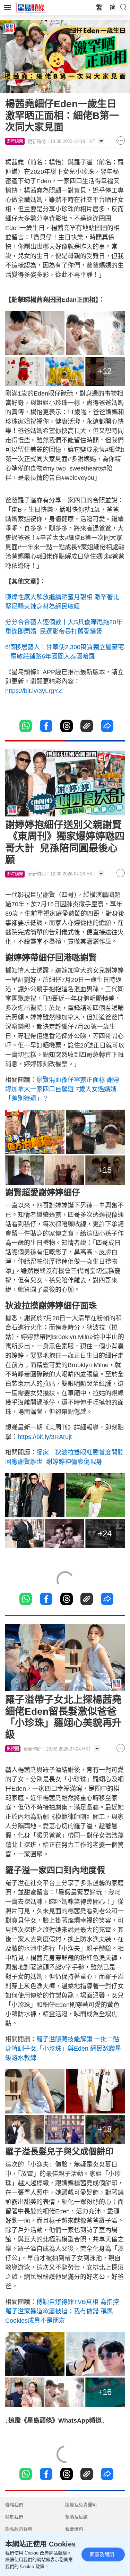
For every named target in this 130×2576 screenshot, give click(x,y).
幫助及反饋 (76, 2517)
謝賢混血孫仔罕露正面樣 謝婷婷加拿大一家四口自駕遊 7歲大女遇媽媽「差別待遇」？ (62, 1089)
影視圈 (13, 1749)
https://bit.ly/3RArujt (45, 1437)
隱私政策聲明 (19, 2529)
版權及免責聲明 (81, 2505)
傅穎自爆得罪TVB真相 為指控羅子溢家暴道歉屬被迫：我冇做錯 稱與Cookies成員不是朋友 (62, 2311)
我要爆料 (74, 2529)
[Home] (31, 7)
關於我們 (14, 2517)
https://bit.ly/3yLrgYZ (34, 691)
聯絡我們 (14, 2505)
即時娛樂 (15, 141)
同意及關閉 (102, 2554)
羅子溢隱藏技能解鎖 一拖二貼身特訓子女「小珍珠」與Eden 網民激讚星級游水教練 (63, 2049)
